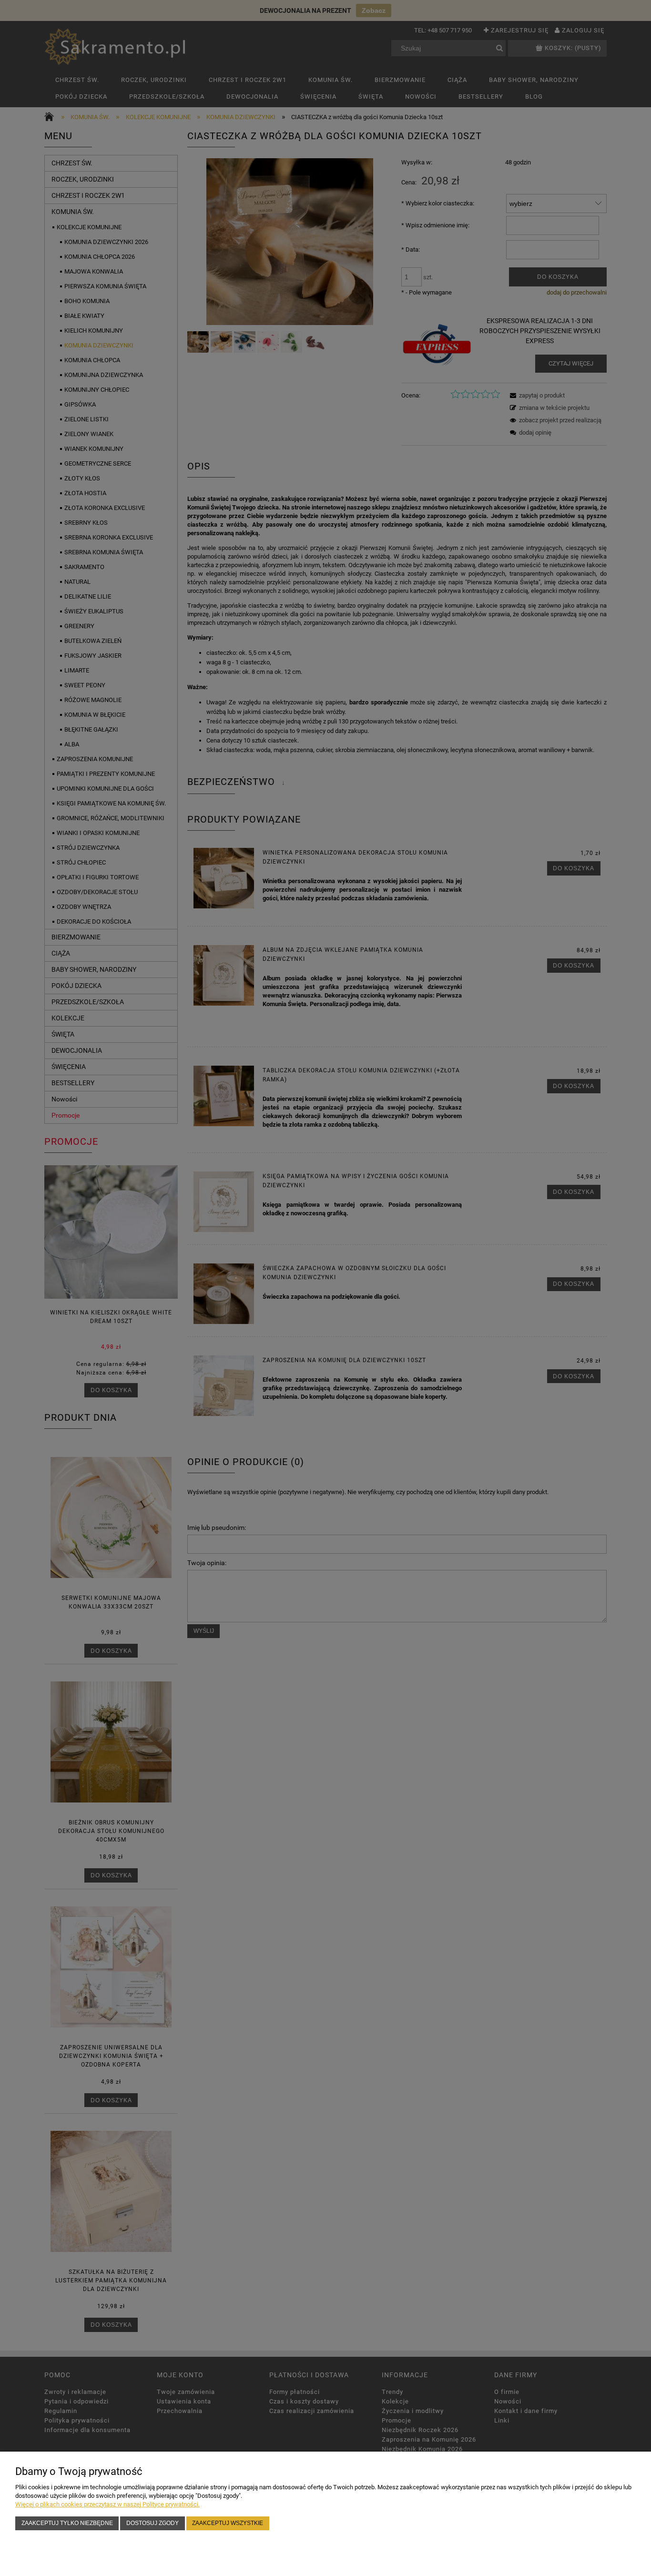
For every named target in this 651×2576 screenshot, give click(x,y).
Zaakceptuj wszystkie (228, 2523)
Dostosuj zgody (153, 2523)
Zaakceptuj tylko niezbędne (67, 2523)
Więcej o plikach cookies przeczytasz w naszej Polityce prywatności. (107, 2504)
